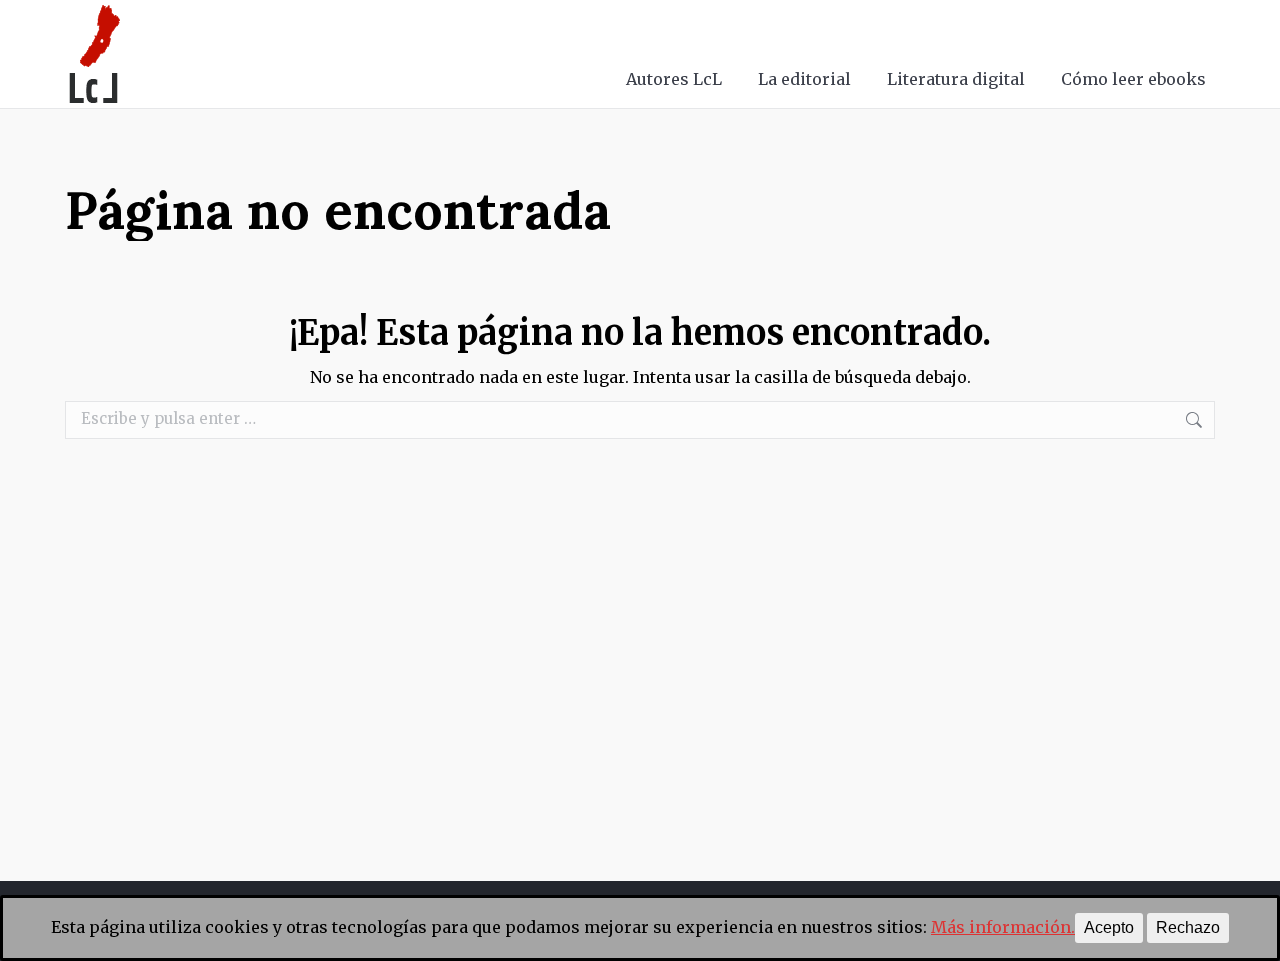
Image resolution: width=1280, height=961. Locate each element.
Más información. (1003, 927)
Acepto (1109, 927)
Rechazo (1188, 927)
